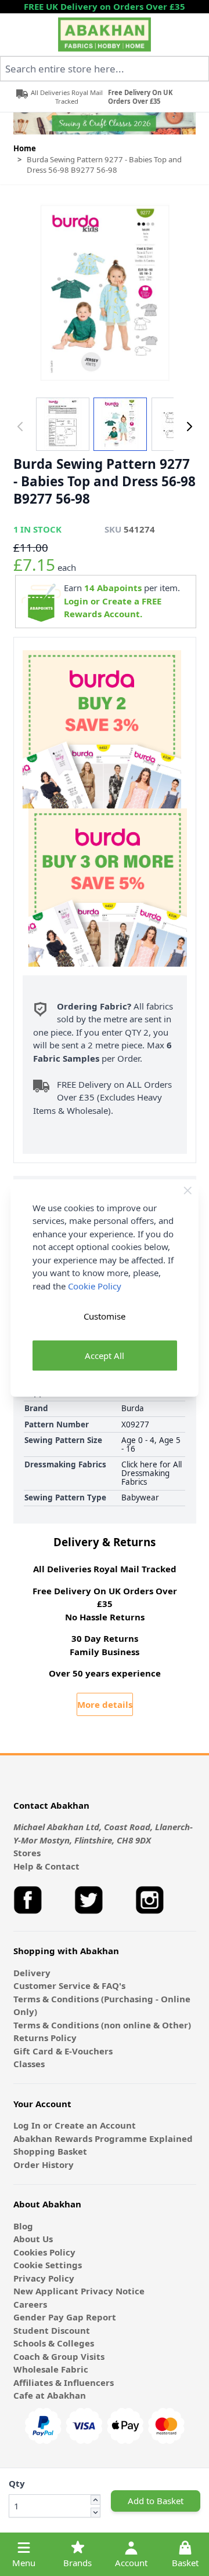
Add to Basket (156, 2501)
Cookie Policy (95, 1286)
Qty (17, 2483)
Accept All (105, 1356)
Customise (105, 1316)
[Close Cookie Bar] (188, 1191)
